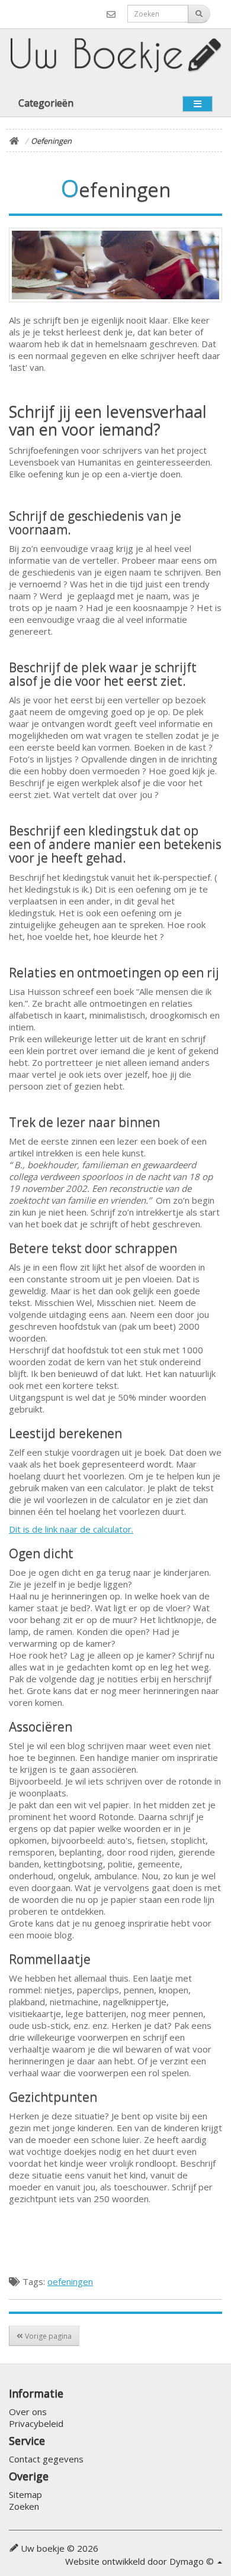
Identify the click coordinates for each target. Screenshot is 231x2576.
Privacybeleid (36, 2423)
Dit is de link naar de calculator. (71, 1529)
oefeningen (70, 2281)
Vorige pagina (47, 2336)
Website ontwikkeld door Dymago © (141, 2561)
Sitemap (25, 2494)
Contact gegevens (46, 2459)
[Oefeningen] (115, 265)
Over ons (28, 2412)
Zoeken (24, 2506)
